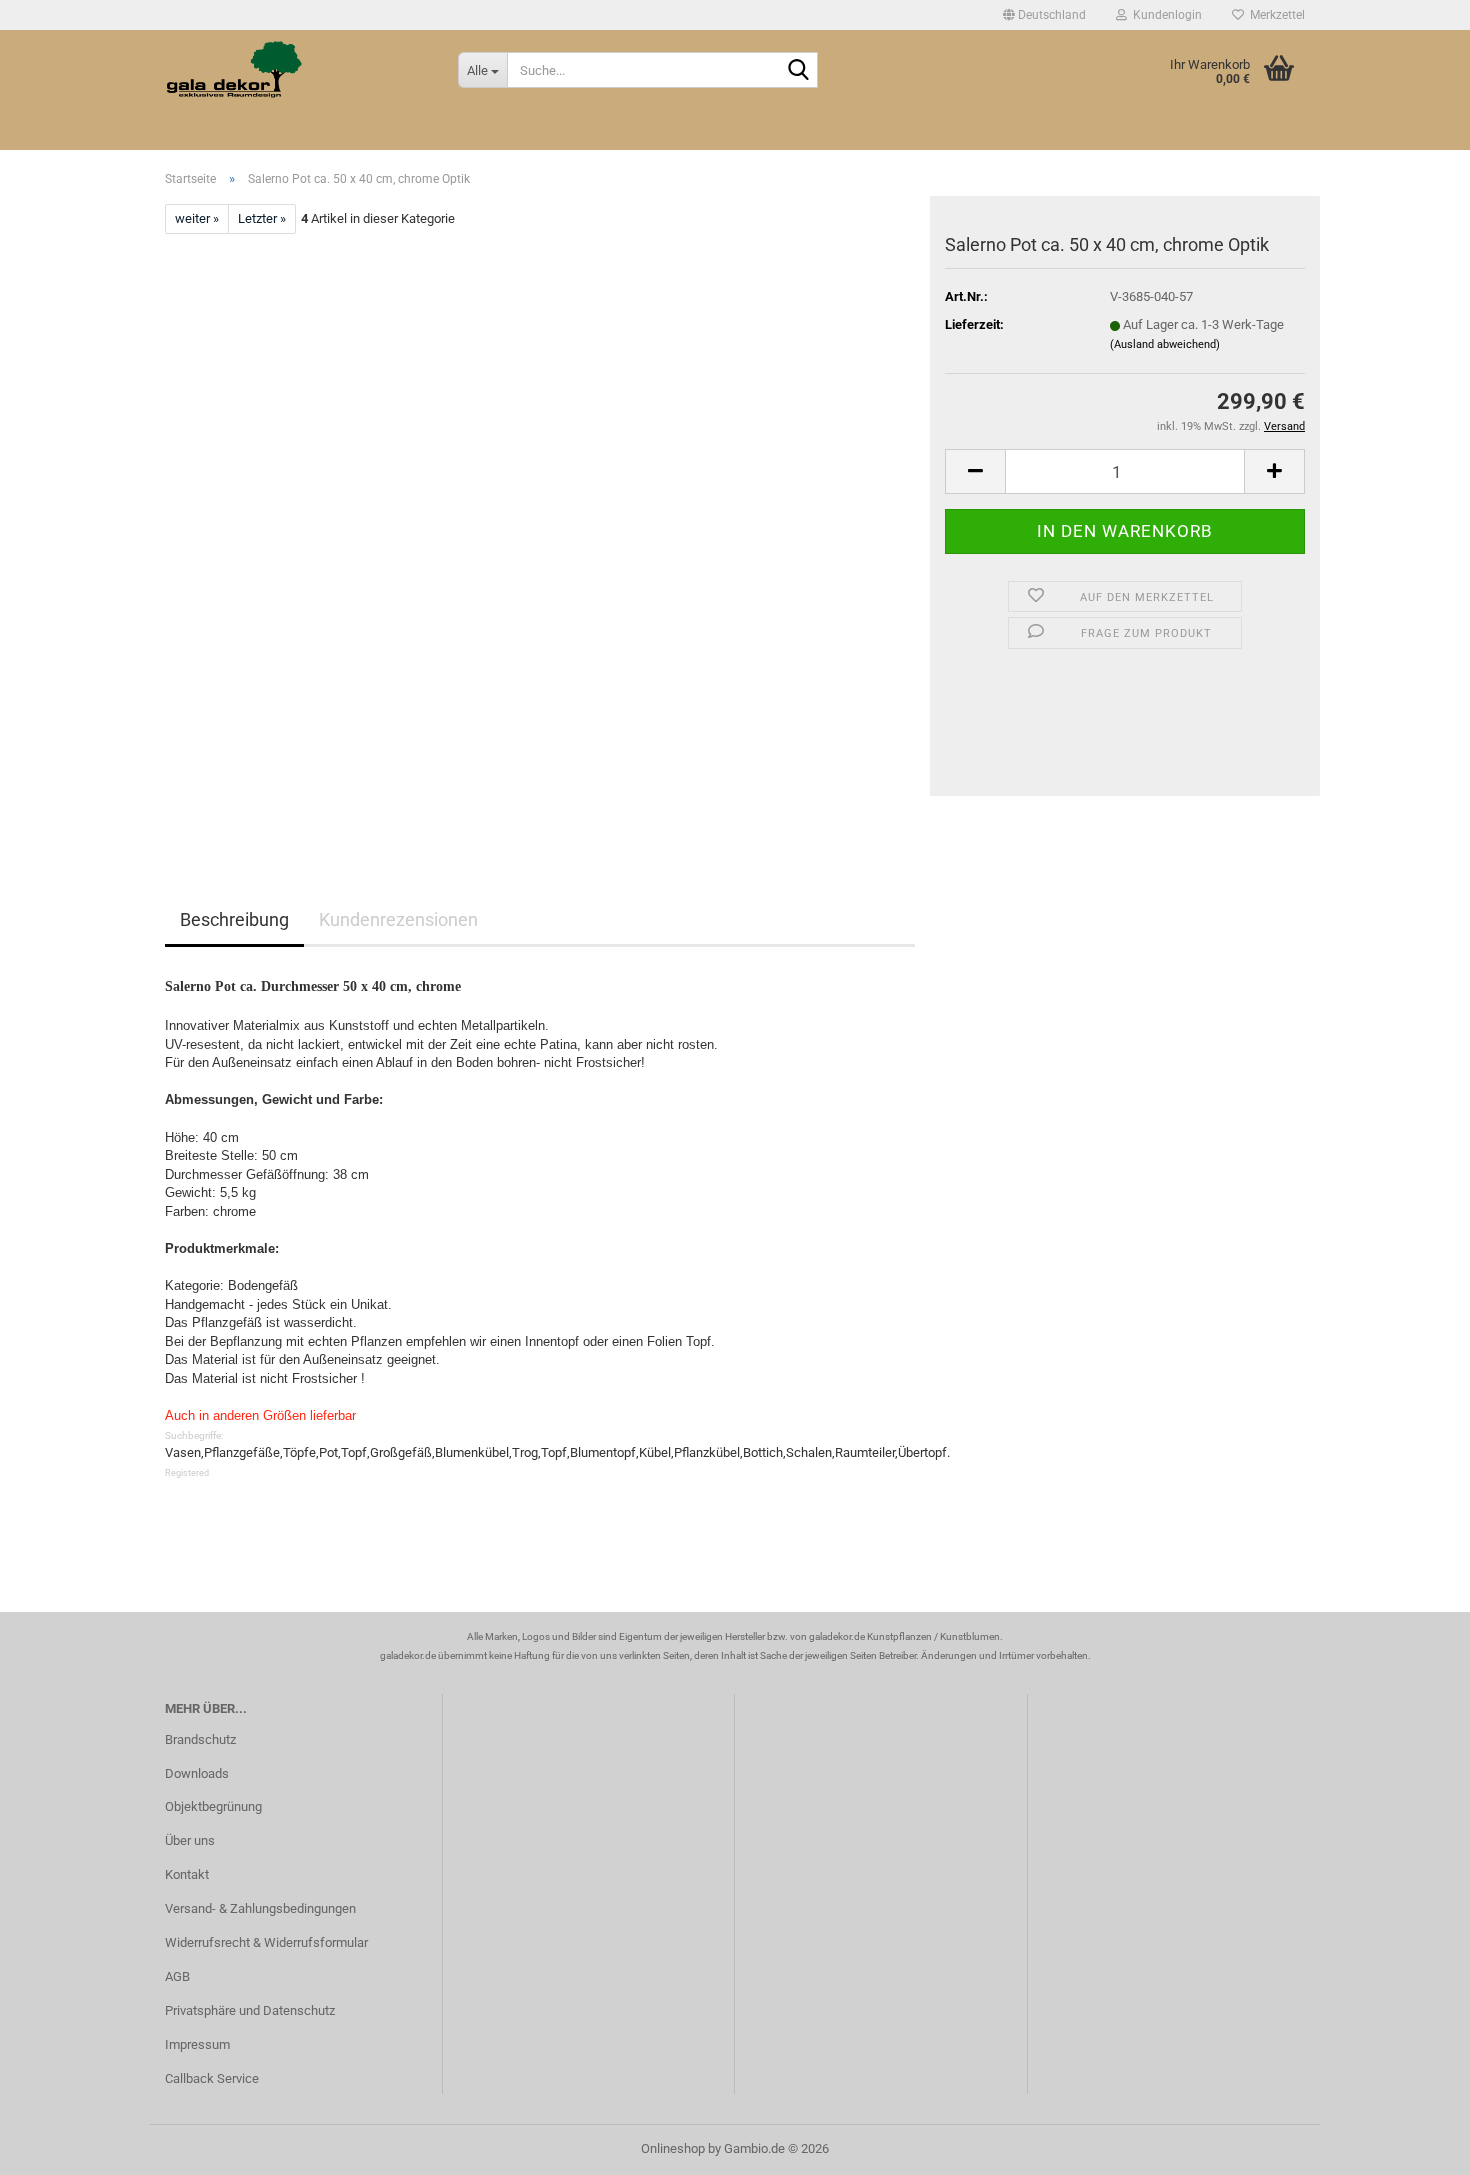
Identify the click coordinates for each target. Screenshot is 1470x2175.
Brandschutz (200, 1739)
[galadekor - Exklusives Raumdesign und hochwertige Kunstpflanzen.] (296, 70)
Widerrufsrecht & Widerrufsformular (266, 1942)
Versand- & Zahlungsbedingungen (260, 1908)
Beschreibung (234, 919)
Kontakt (187, 1874)
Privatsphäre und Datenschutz (250, 2010)
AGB (177, 1976)
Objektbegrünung (213, 1806)
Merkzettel (1274, 15)
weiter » (197, 218)
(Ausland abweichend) (1165, 344)
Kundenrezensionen (398, 919)
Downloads (197, 1773)
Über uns (190, 1840)
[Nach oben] (1415, 2145)
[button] (1044, 15)
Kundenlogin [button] (1164, 15)
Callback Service (212, 2078)
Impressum (197, 2044)
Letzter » (262, 218)
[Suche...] (799, 71)
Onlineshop (673, 2148)
